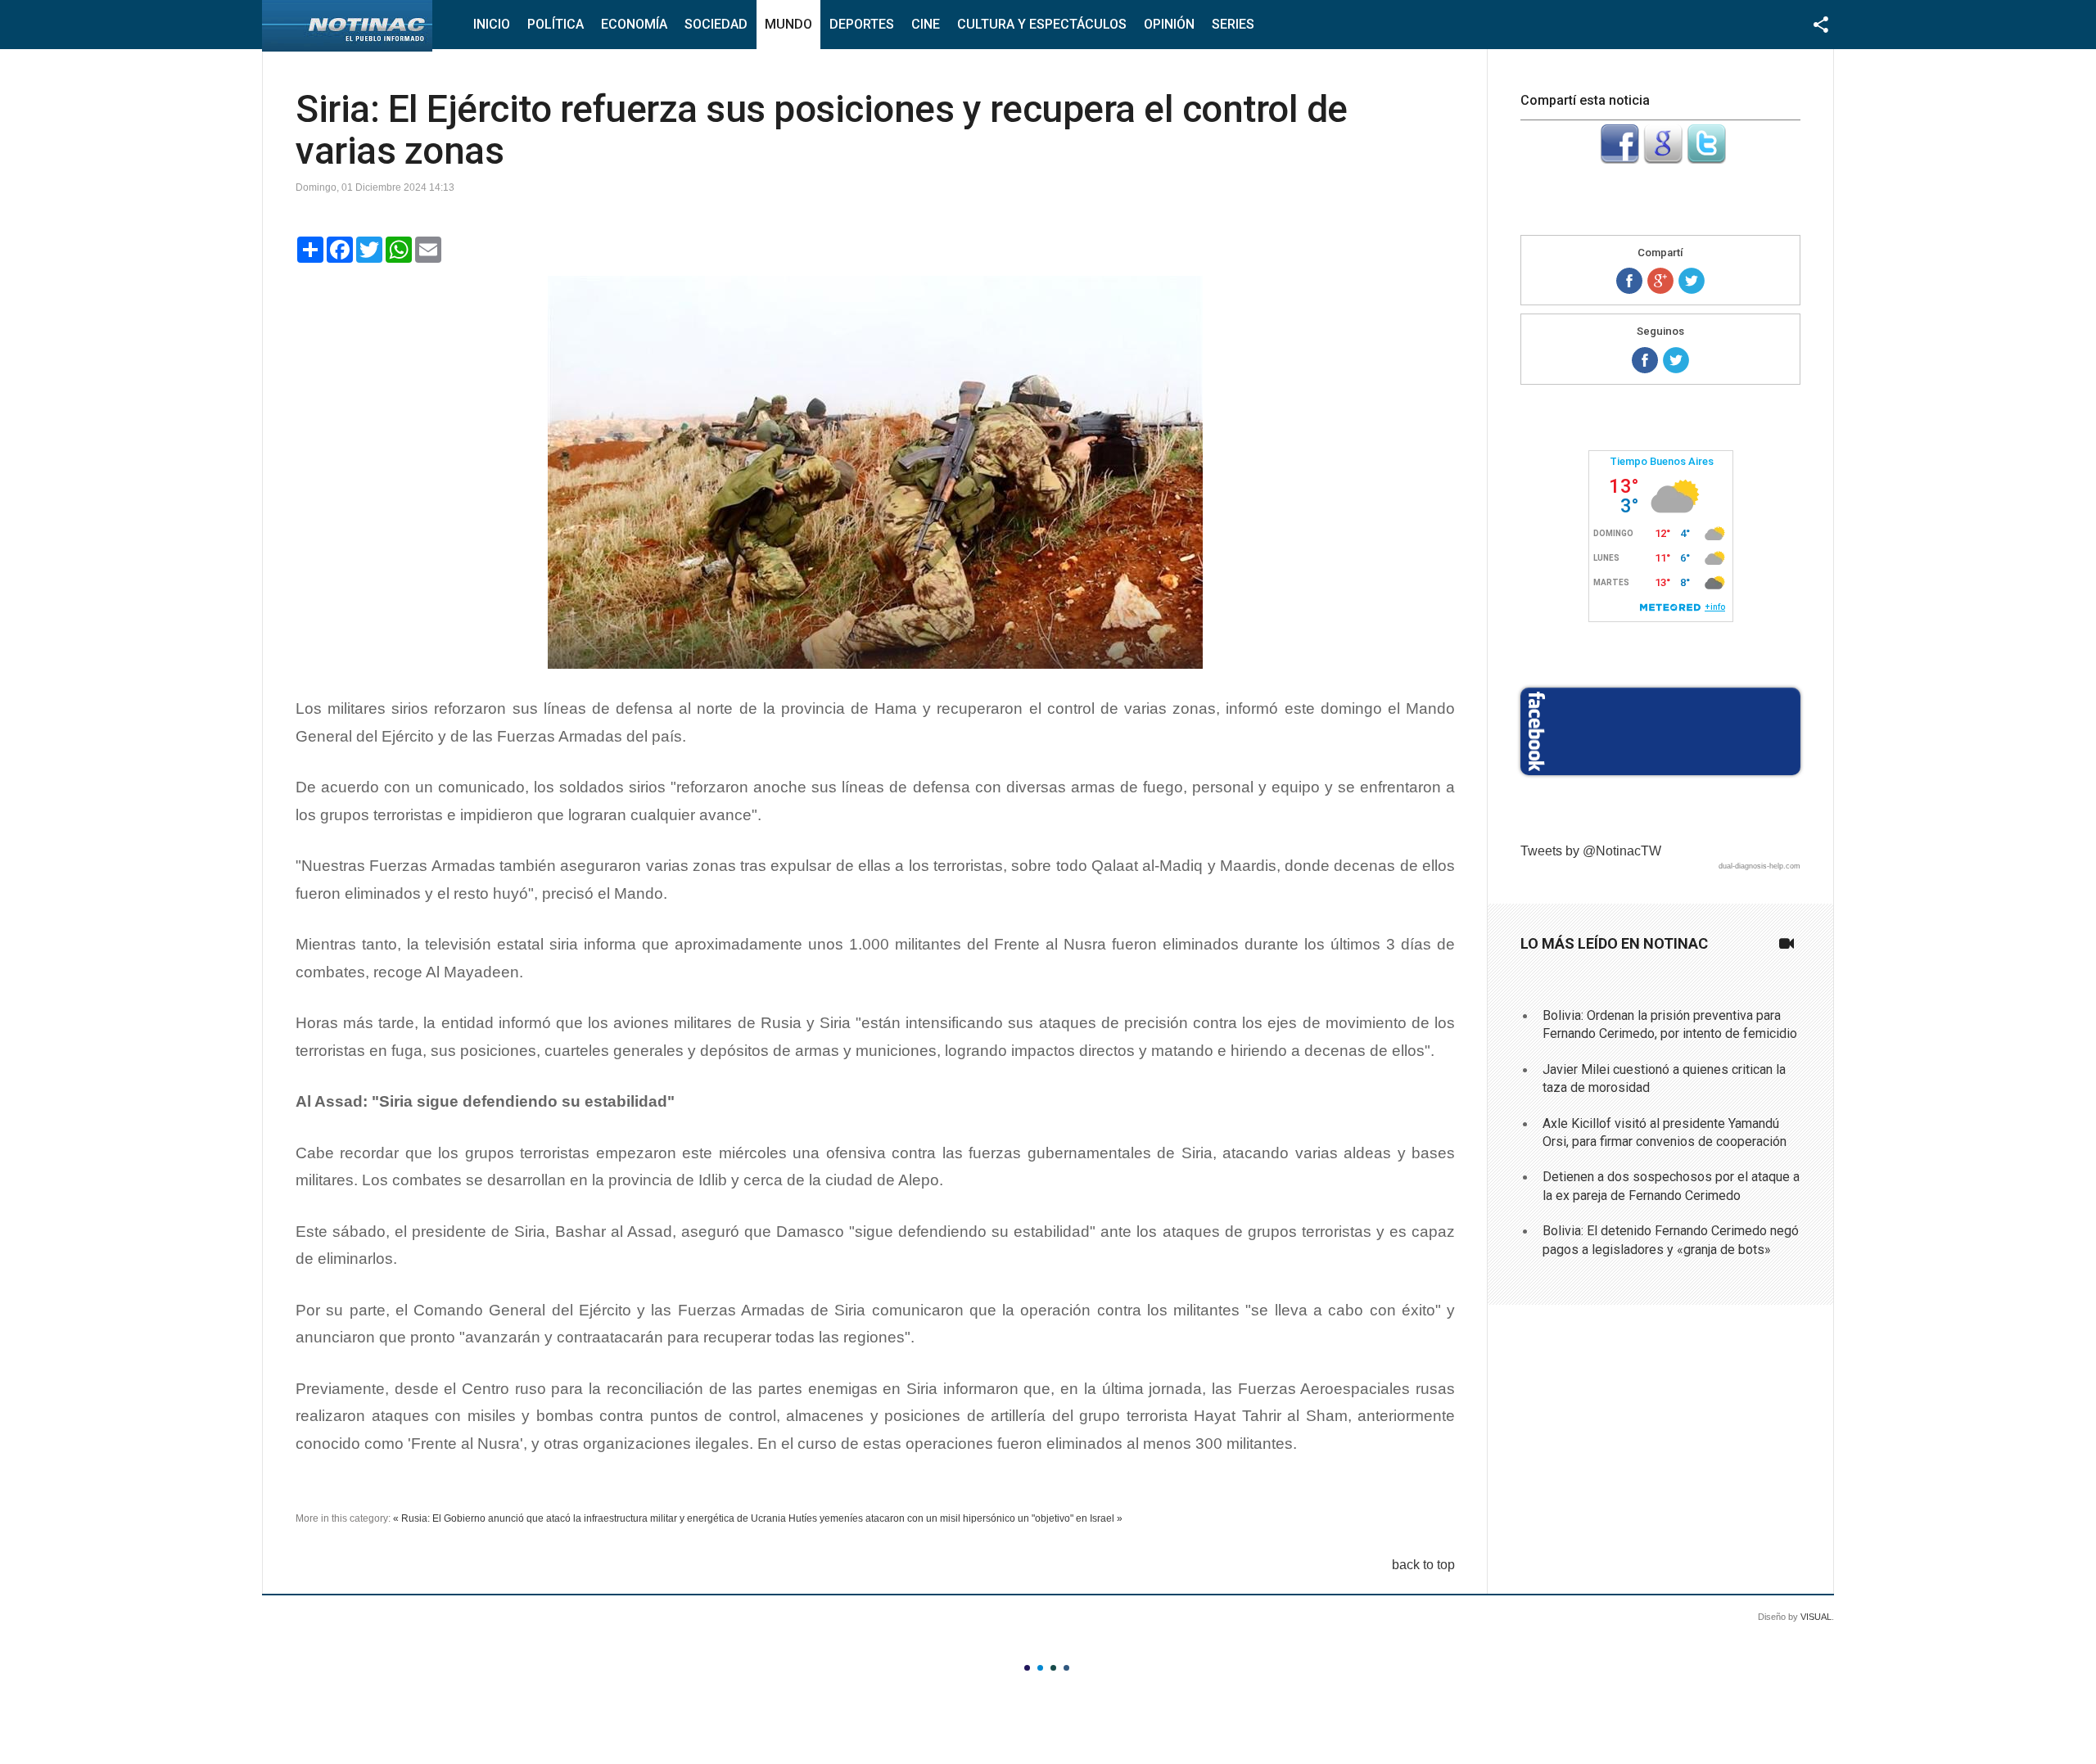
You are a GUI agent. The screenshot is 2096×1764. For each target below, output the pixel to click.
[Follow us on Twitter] (1676, 360)
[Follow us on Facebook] (1645, 360)
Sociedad (716, 24)
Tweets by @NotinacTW (1591, 851)
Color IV (1066, 1668)
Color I (1027, 1668)
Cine (926, 24)
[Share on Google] (1660, 281)
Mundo (788, 24)
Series (1233, 24)
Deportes (862, 24)
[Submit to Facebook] (1619, 159)
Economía (634, 24)
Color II (1040, 1668)
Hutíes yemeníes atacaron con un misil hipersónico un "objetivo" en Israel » (955, 1518)
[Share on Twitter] (1692, 281)
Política (556, 24)
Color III (1053, 1668)
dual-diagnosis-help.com (1759, 866)
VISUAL (1816, 1617)
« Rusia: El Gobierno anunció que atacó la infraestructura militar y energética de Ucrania (589, 1518)
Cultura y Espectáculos (1042, 24)
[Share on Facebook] (1629, 281)
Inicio (492, 24)
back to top (1423, 1565)
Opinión (1169, 24)
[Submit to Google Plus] (1663, 159)
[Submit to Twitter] (1706, 159)
